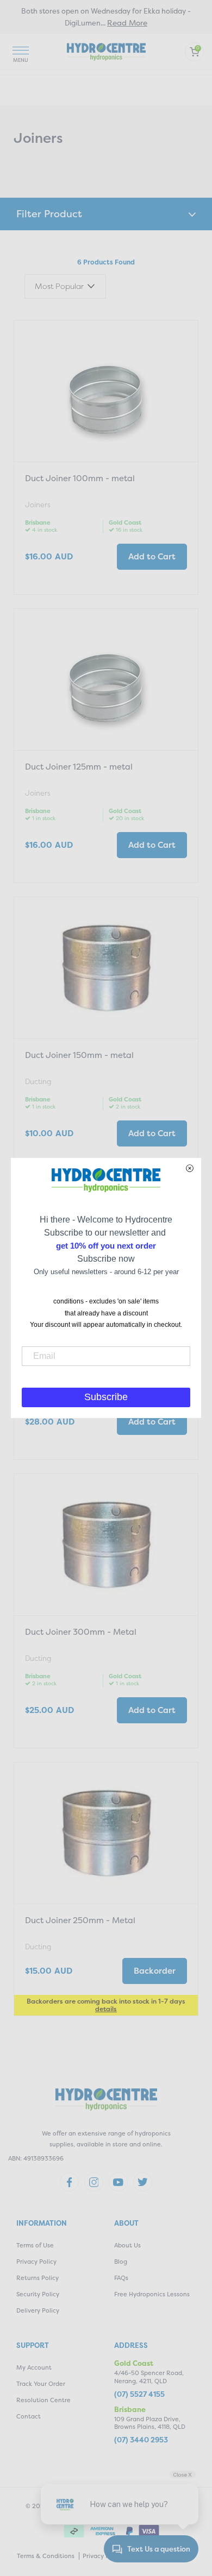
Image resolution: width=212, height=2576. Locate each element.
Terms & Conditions (46, 2556)
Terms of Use (35, 2246)
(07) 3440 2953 (141, 2440)
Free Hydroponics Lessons (152, 2294)
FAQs (121, 2278)
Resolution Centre (43, 2400)
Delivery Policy (38, 2311)
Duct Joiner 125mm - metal (79, 767)
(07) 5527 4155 (139, 2394)
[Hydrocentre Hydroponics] (106, 51)
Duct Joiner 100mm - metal (80, 478)
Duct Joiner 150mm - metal (79, 1055)
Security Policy (38, 2294)
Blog (121, 2262)
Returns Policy (38, 2278)
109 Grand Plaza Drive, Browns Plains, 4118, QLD (150, 2423)
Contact (29, 2417)
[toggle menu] (21, 52)
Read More (127, 23)
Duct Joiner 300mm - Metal (81, 1632)
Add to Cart (152, 556)
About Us (127, 2246)
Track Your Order (41, 2384)
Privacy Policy (36, 2262)
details (106, 2009)
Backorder (155, 1971)
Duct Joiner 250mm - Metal (80, 1920)
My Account (34, 2368)
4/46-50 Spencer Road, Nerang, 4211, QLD (149, 2377)
